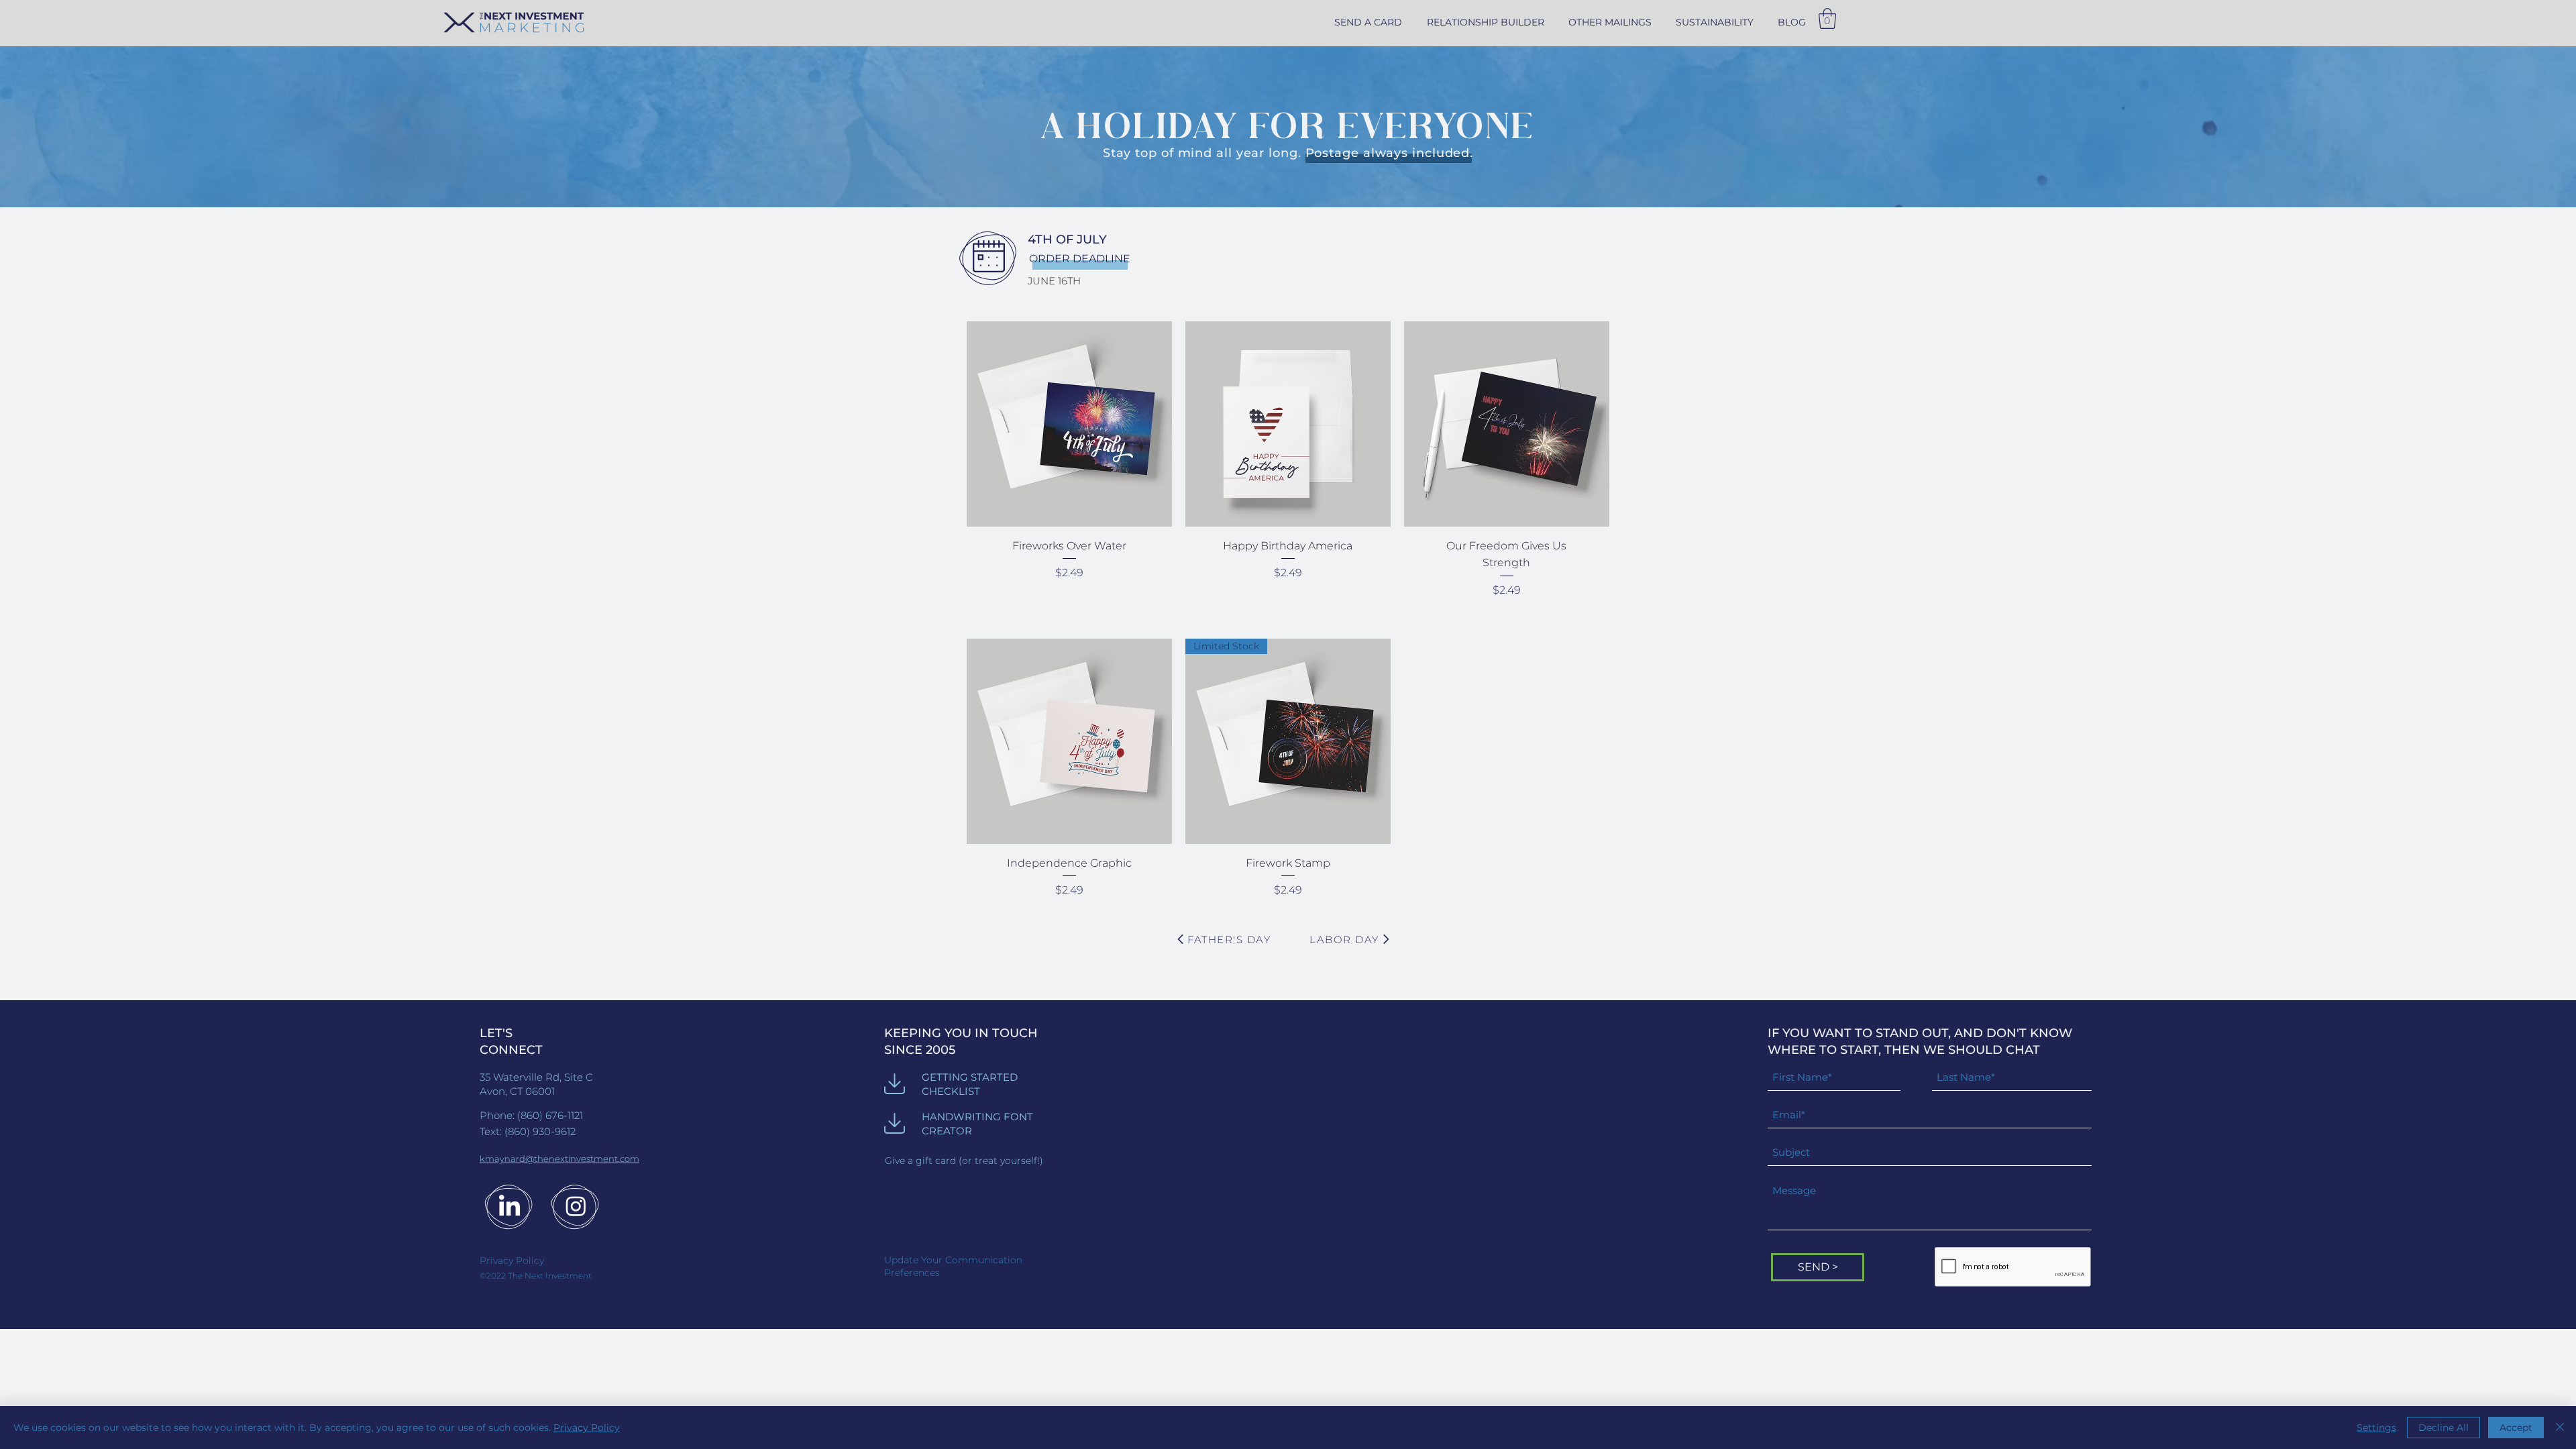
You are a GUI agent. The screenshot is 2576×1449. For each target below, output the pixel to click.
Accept (2516, 1428)
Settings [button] (2376, 1428)
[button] (1610, 22)
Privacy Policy (587, 1428)
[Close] (2560, 1428)
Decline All (2444, 1428)
